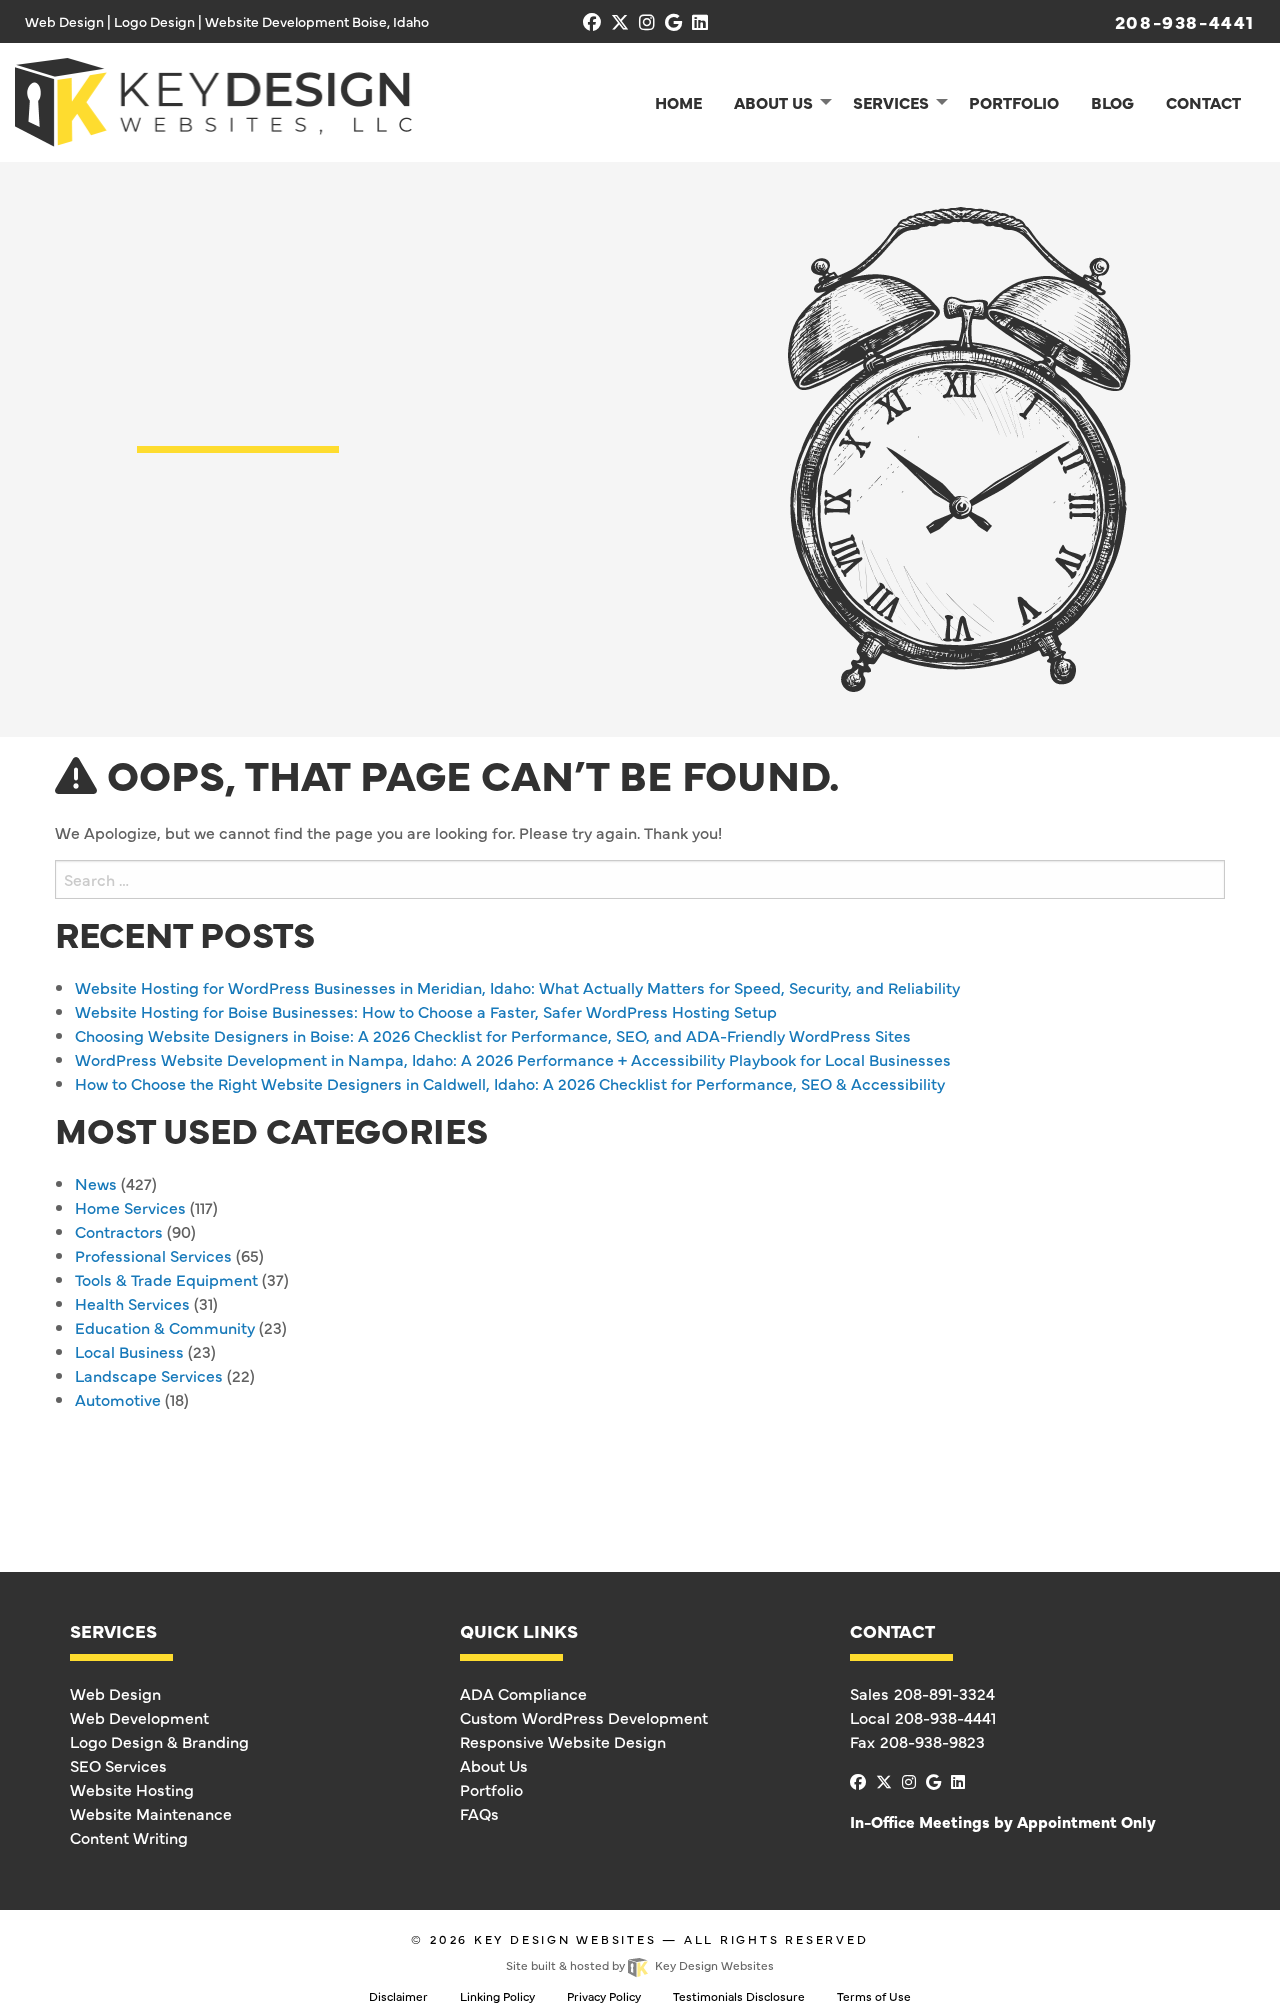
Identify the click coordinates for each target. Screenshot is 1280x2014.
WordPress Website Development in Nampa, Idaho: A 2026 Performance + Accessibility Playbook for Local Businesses (513, 1059)
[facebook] (592, 21)
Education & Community (165, 1327)
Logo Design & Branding (159, 1741)
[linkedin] (700, 21)
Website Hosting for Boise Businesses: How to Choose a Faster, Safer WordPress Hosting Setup (426, 1011)
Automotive (118, 1399)
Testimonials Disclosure (739, 1996)
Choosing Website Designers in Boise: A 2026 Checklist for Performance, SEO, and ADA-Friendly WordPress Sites (493, 1035)
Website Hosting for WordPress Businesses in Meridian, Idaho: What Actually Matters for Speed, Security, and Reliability (517, 987)
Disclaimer (398, 1996)
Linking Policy (497, 1996)
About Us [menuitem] (773, 102)
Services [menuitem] (891, 102)
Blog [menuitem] (1112, 102)
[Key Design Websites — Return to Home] (213, 99)
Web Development (139, 1717)
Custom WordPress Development (584, 1717)
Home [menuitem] (678, 102)
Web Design (115, 1693)
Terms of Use (874, 1996)
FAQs (479, 1813)
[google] (673, 21)
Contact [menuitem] (1203, 102)
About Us (494, 1765)
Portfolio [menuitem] (1014, 102)
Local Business (129, 1351)
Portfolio (491, 1789)
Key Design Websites (565, 1939)
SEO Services (118, 1765)
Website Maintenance (151, 1813)
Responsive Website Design (563, 1741)
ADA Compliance (523, 1693)
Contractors (119, 1231)
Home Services (130, 1207)
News (96, 1183)
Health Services (132, 1303)
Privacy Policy (604, 1996)
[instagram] (647, 21)
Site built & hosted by (639, 1965)
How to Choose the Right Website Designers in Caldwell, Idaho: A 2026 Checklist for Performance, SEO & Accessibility (510, 1083)
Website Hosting (132, 1789)
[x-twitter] (620, 21)
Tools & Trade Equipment (166, 1279)
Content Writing (129, 1837)
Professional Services (153, 1255)
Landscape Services (149, 1375)
